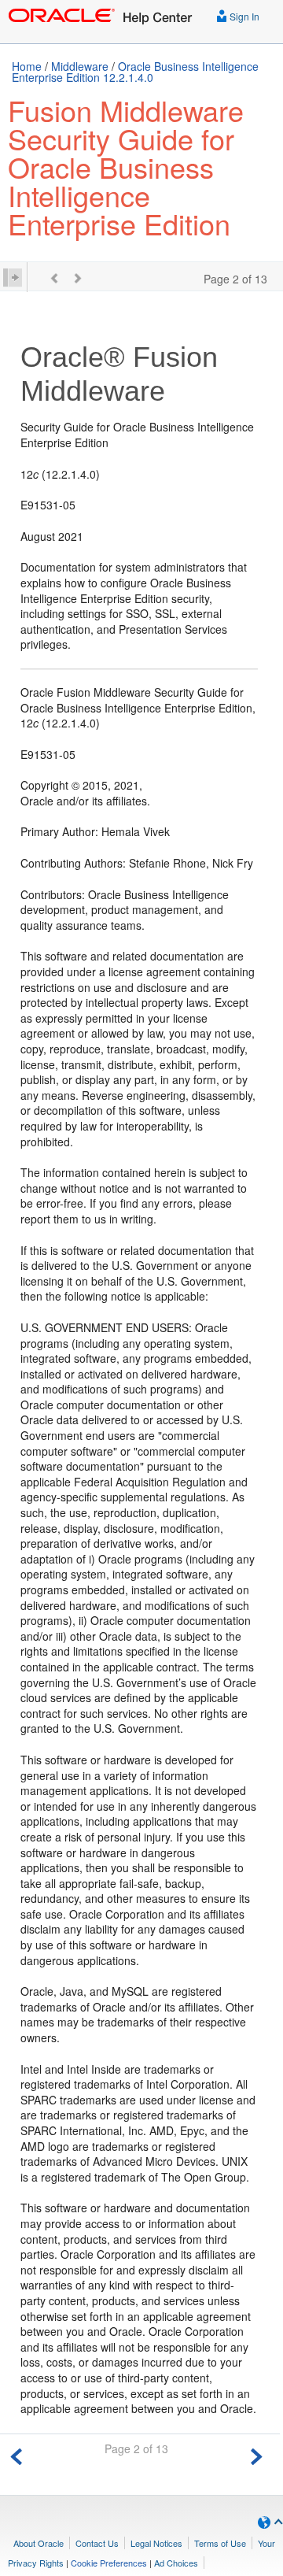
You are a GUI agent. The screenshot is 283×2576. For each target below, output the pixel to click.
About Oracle (39, 2543)
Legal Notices (156, 2543)
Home (27, 66)
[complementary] (109, 2563)
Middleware (80, 66)
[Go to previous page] (17, 2454)
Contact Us (97, 2543)
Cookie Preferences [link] (109, 2563)
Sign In (243, 16)
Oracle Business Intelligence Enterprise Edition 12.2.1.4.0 (135, 72)
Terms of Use (220, 2543)
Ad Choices (176, 2563)
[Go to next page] (256, 2454)
